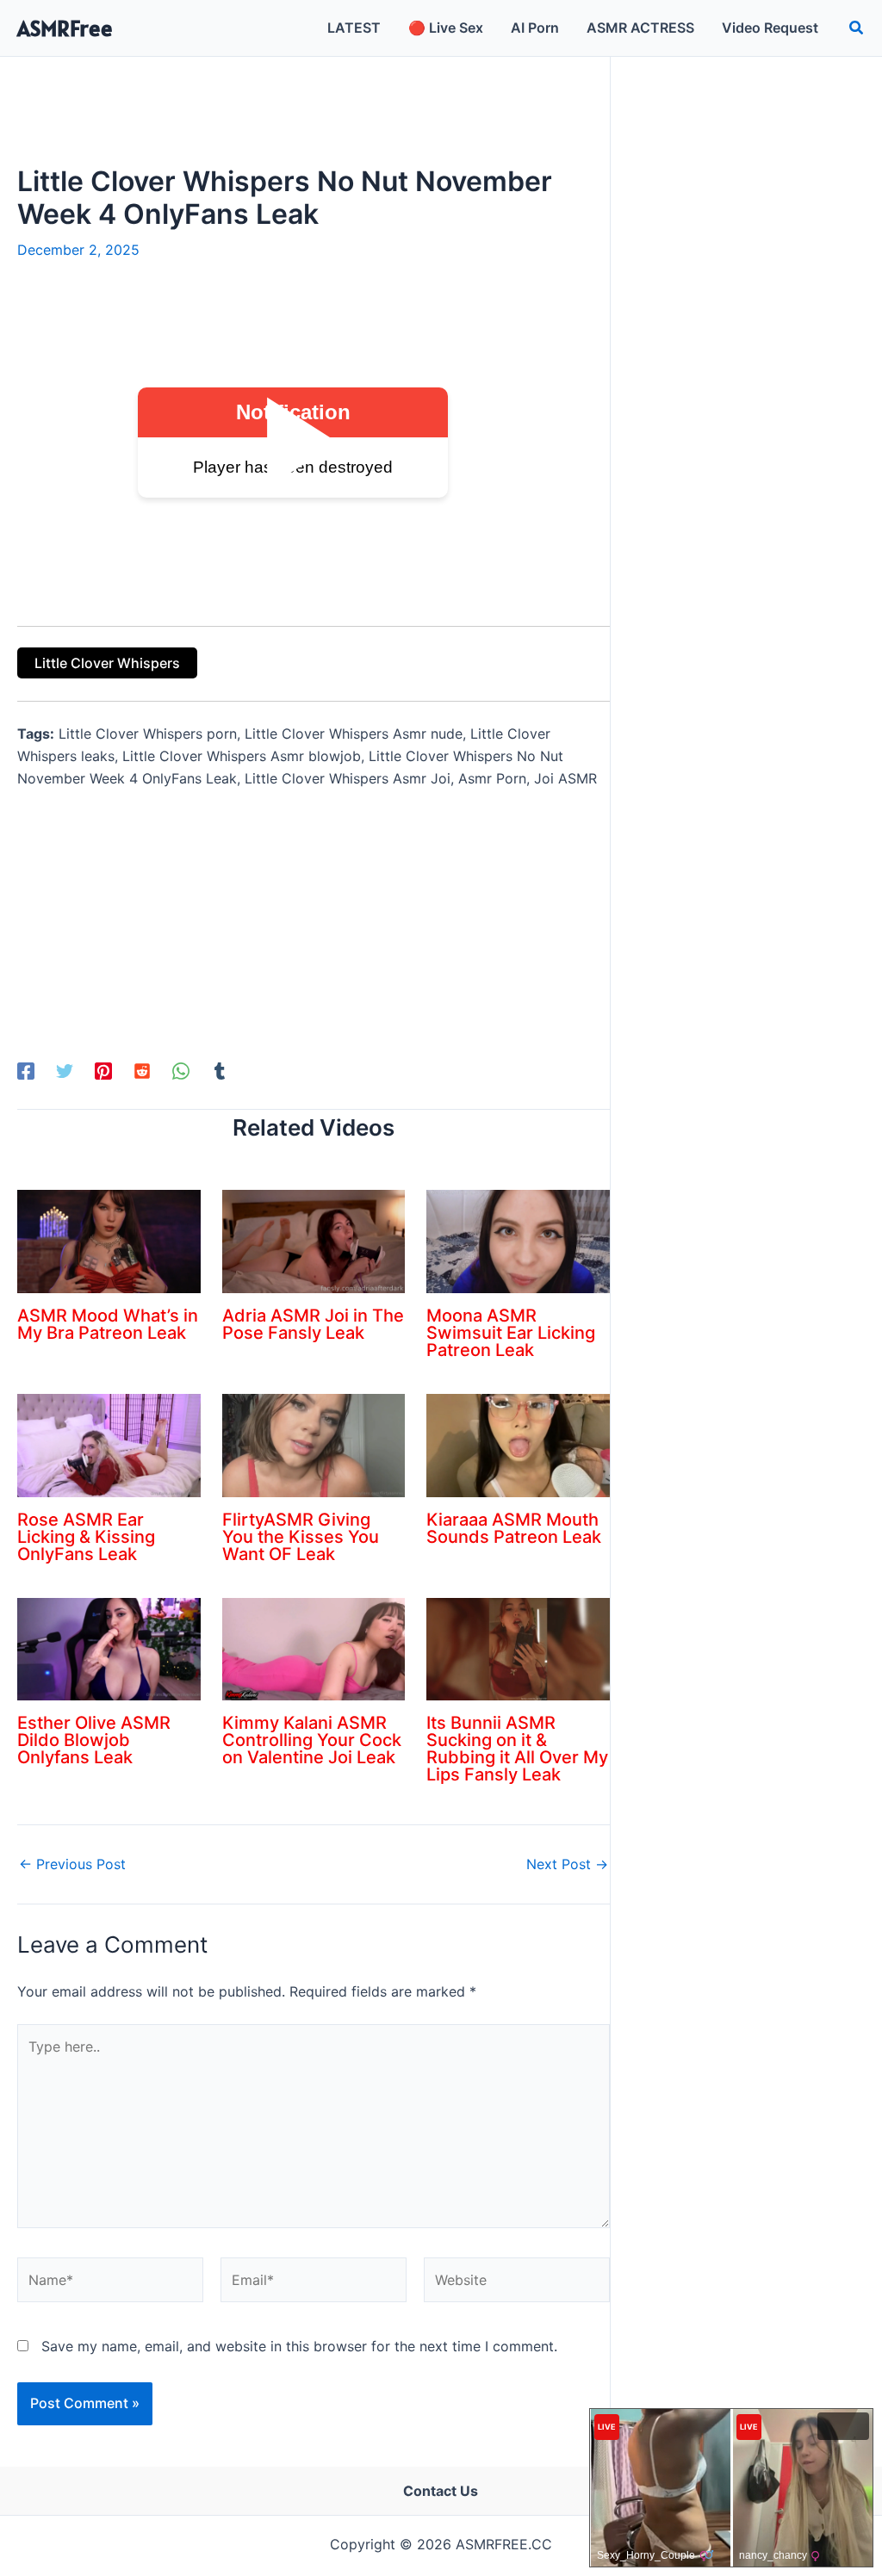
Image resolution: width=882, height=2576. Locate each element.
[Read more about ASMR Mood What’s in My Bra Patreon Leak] (109, 1241)
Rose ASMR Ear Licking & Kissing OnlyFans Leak (86, 1537)
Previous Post (72, 1864)
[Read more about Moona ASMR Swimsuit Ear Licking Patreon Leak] (518, 1241)
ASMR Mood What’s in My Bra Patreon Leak (108, 1324)
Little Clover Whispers (107, 663)
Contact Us (441, 2491)
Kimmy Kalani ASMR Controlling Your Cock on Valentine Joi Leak (312, 1740)
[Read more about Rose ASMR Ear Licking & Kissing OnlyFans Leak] (109, 1444)
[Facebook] (26, 1070)
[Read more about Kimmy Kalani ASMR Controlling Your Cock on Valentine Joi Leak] (314, 1648)
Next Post (567, 1864)
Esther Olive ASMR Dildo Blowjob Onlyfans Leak (94, 1740)
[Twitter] (65, 1070)
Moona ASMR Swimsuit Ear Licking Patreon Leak (511, 1333)
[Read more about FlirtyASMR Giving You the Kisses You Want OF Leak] (314, 1444)
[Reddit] (142, 1070)
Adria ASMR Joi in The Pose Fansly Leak (313, 1324)
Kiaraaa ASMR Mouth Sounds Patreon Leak (514, 1528)
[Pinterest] (103, 1070)
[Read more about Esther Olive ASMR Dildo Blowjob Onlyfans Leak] (109, 1648)
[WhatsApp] (181, 1070)
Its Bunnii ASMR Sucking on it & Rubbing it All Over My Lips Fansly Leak (517, 1749)
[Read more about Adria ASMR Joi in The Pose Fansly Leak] (314, 1241)
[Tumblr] (220, 1070)
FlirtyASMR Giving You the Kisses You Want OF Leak (301, 1537)
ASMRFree (65, 28)
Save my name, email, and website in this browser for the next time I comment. (299, 2346)
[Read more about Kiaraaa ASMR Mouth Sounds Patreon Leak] (518, 1444)
